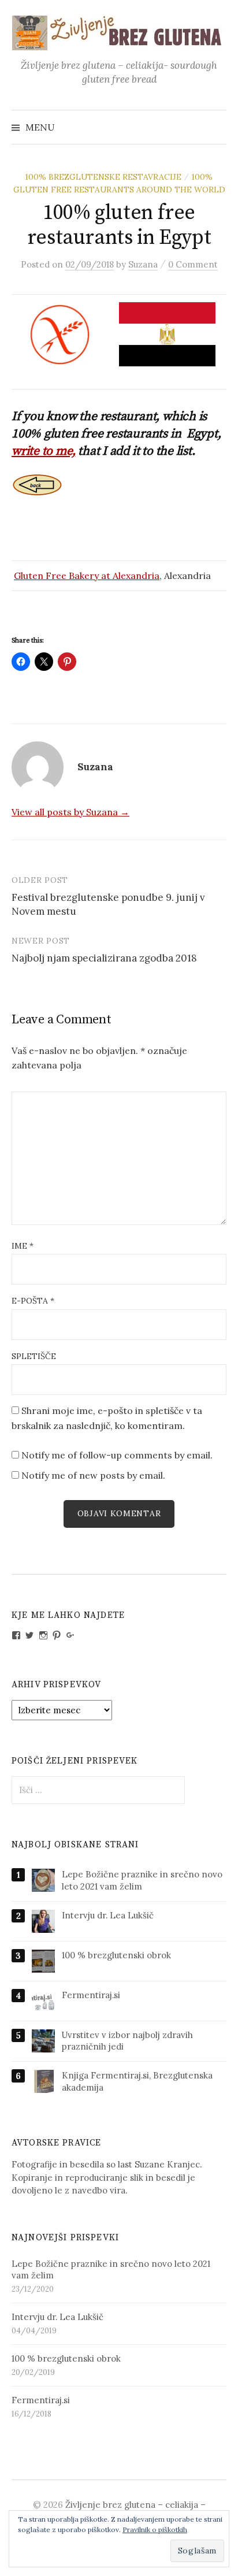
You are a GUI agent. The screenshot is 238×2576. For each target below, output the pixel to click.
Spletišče (34, 1356)
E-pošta (33, 1301)
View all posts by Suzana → (70, 812)
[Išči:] (217, 127)
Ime (23, 1246)
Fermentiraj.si (91, 1995)
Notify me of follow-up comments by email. (117, 1455)
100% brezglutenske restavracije (103, 177)
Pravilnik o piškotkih (155, 2529)
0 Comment (193, 264)
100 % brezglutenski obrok (116, 1955)
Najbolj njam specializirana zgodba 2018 (104, 958)
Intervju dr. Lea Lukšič (108, 1915)
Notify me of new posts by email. (93, 1475)
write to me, (43, 451)
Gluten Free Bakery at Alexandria (87, 576)
